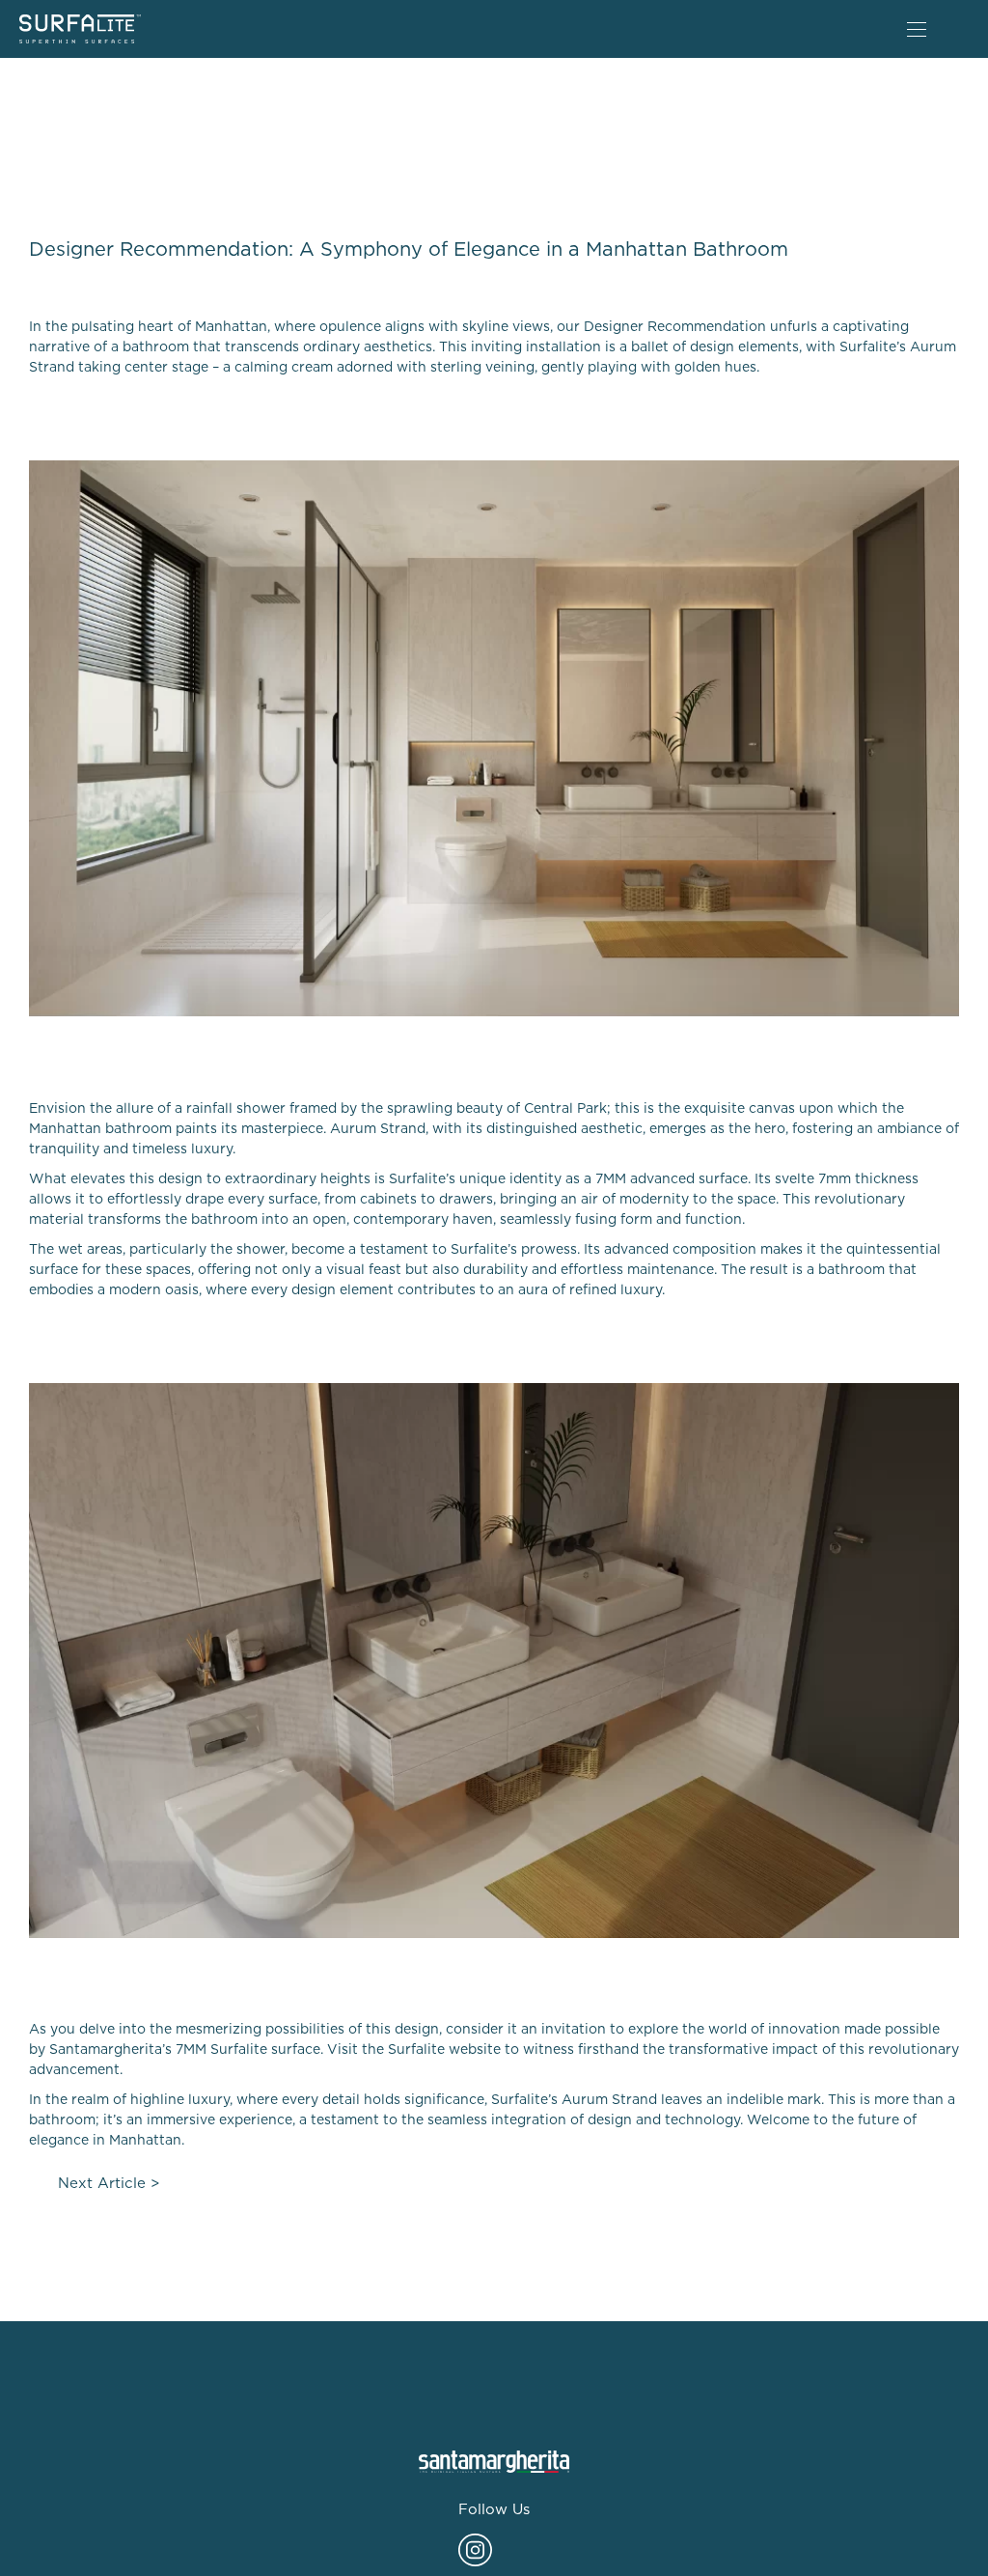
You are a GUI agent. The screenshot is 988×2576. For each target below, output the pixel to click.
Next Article (102, 2184)
